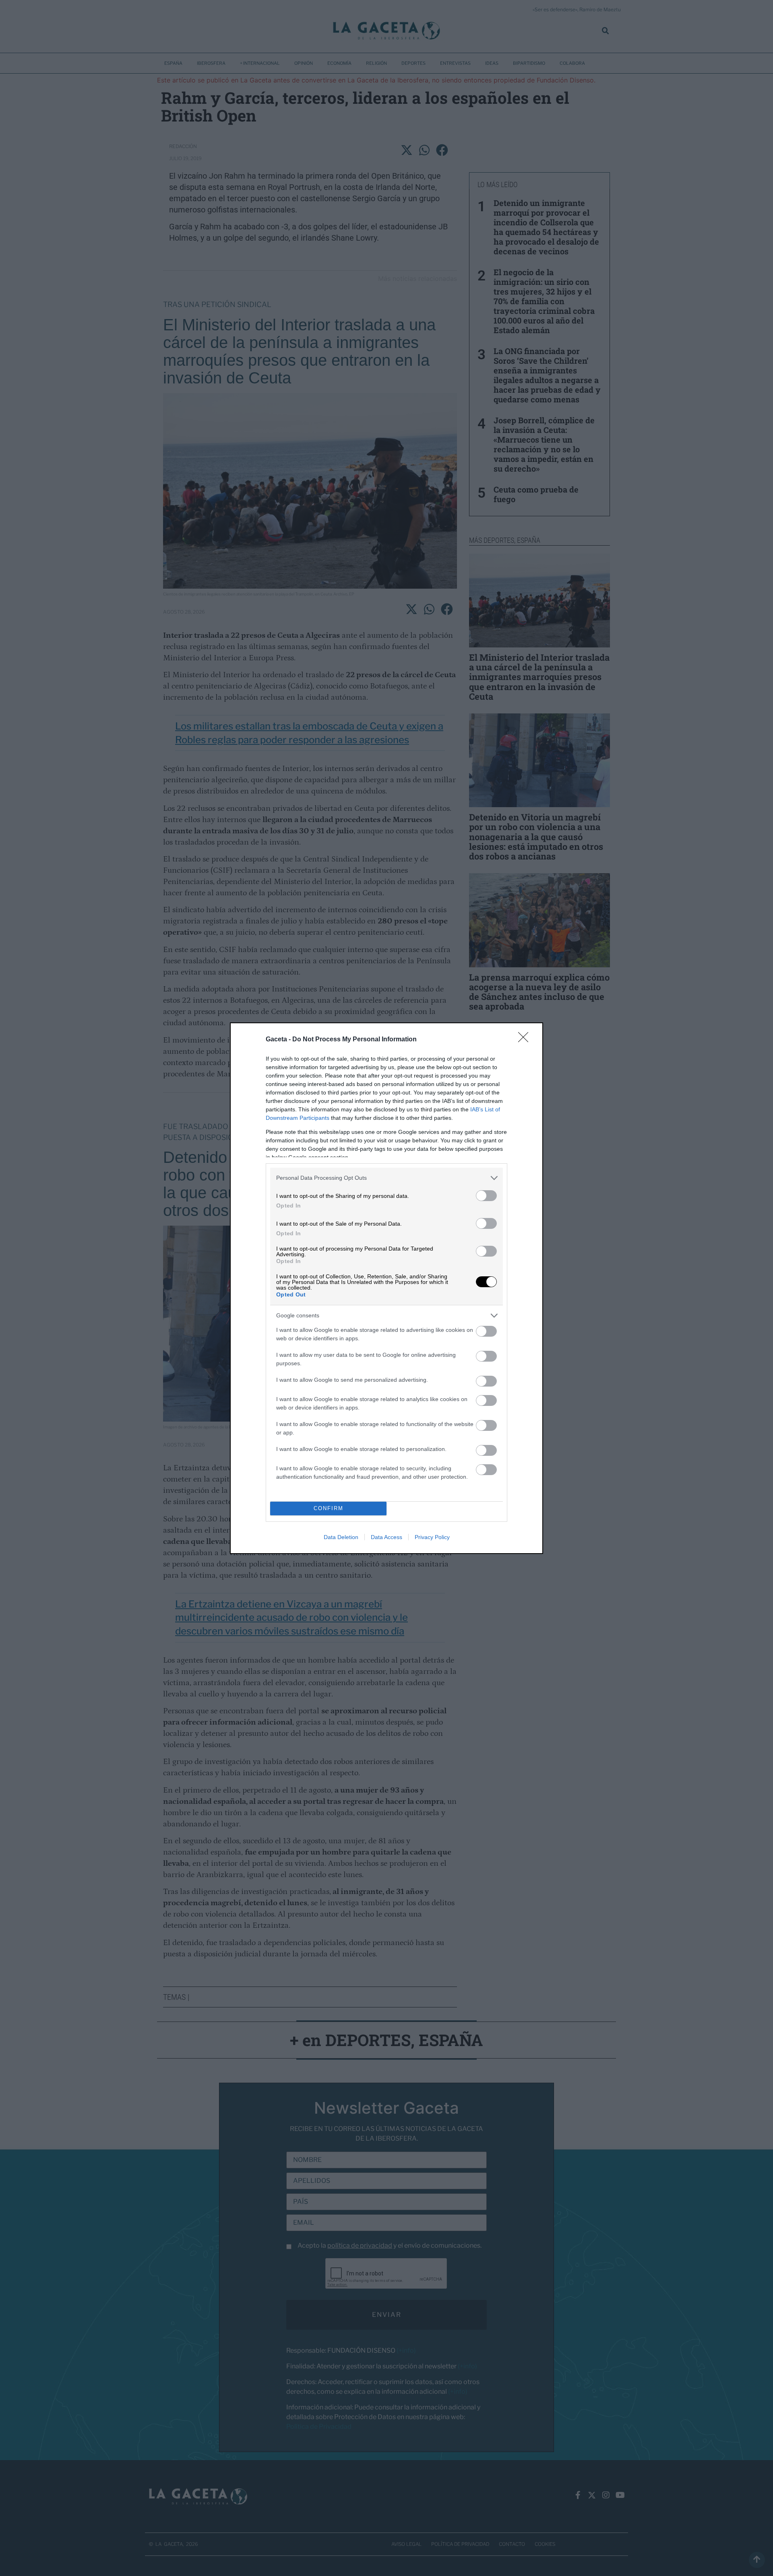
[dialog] (386, 1288)
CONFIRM (329, 1508)
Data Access (386, 1537)
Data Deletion (341, 1537)
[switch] (486, 1196)
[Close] (526, 1040)
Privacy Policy (432, 1537)
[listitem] (386, 1178)
